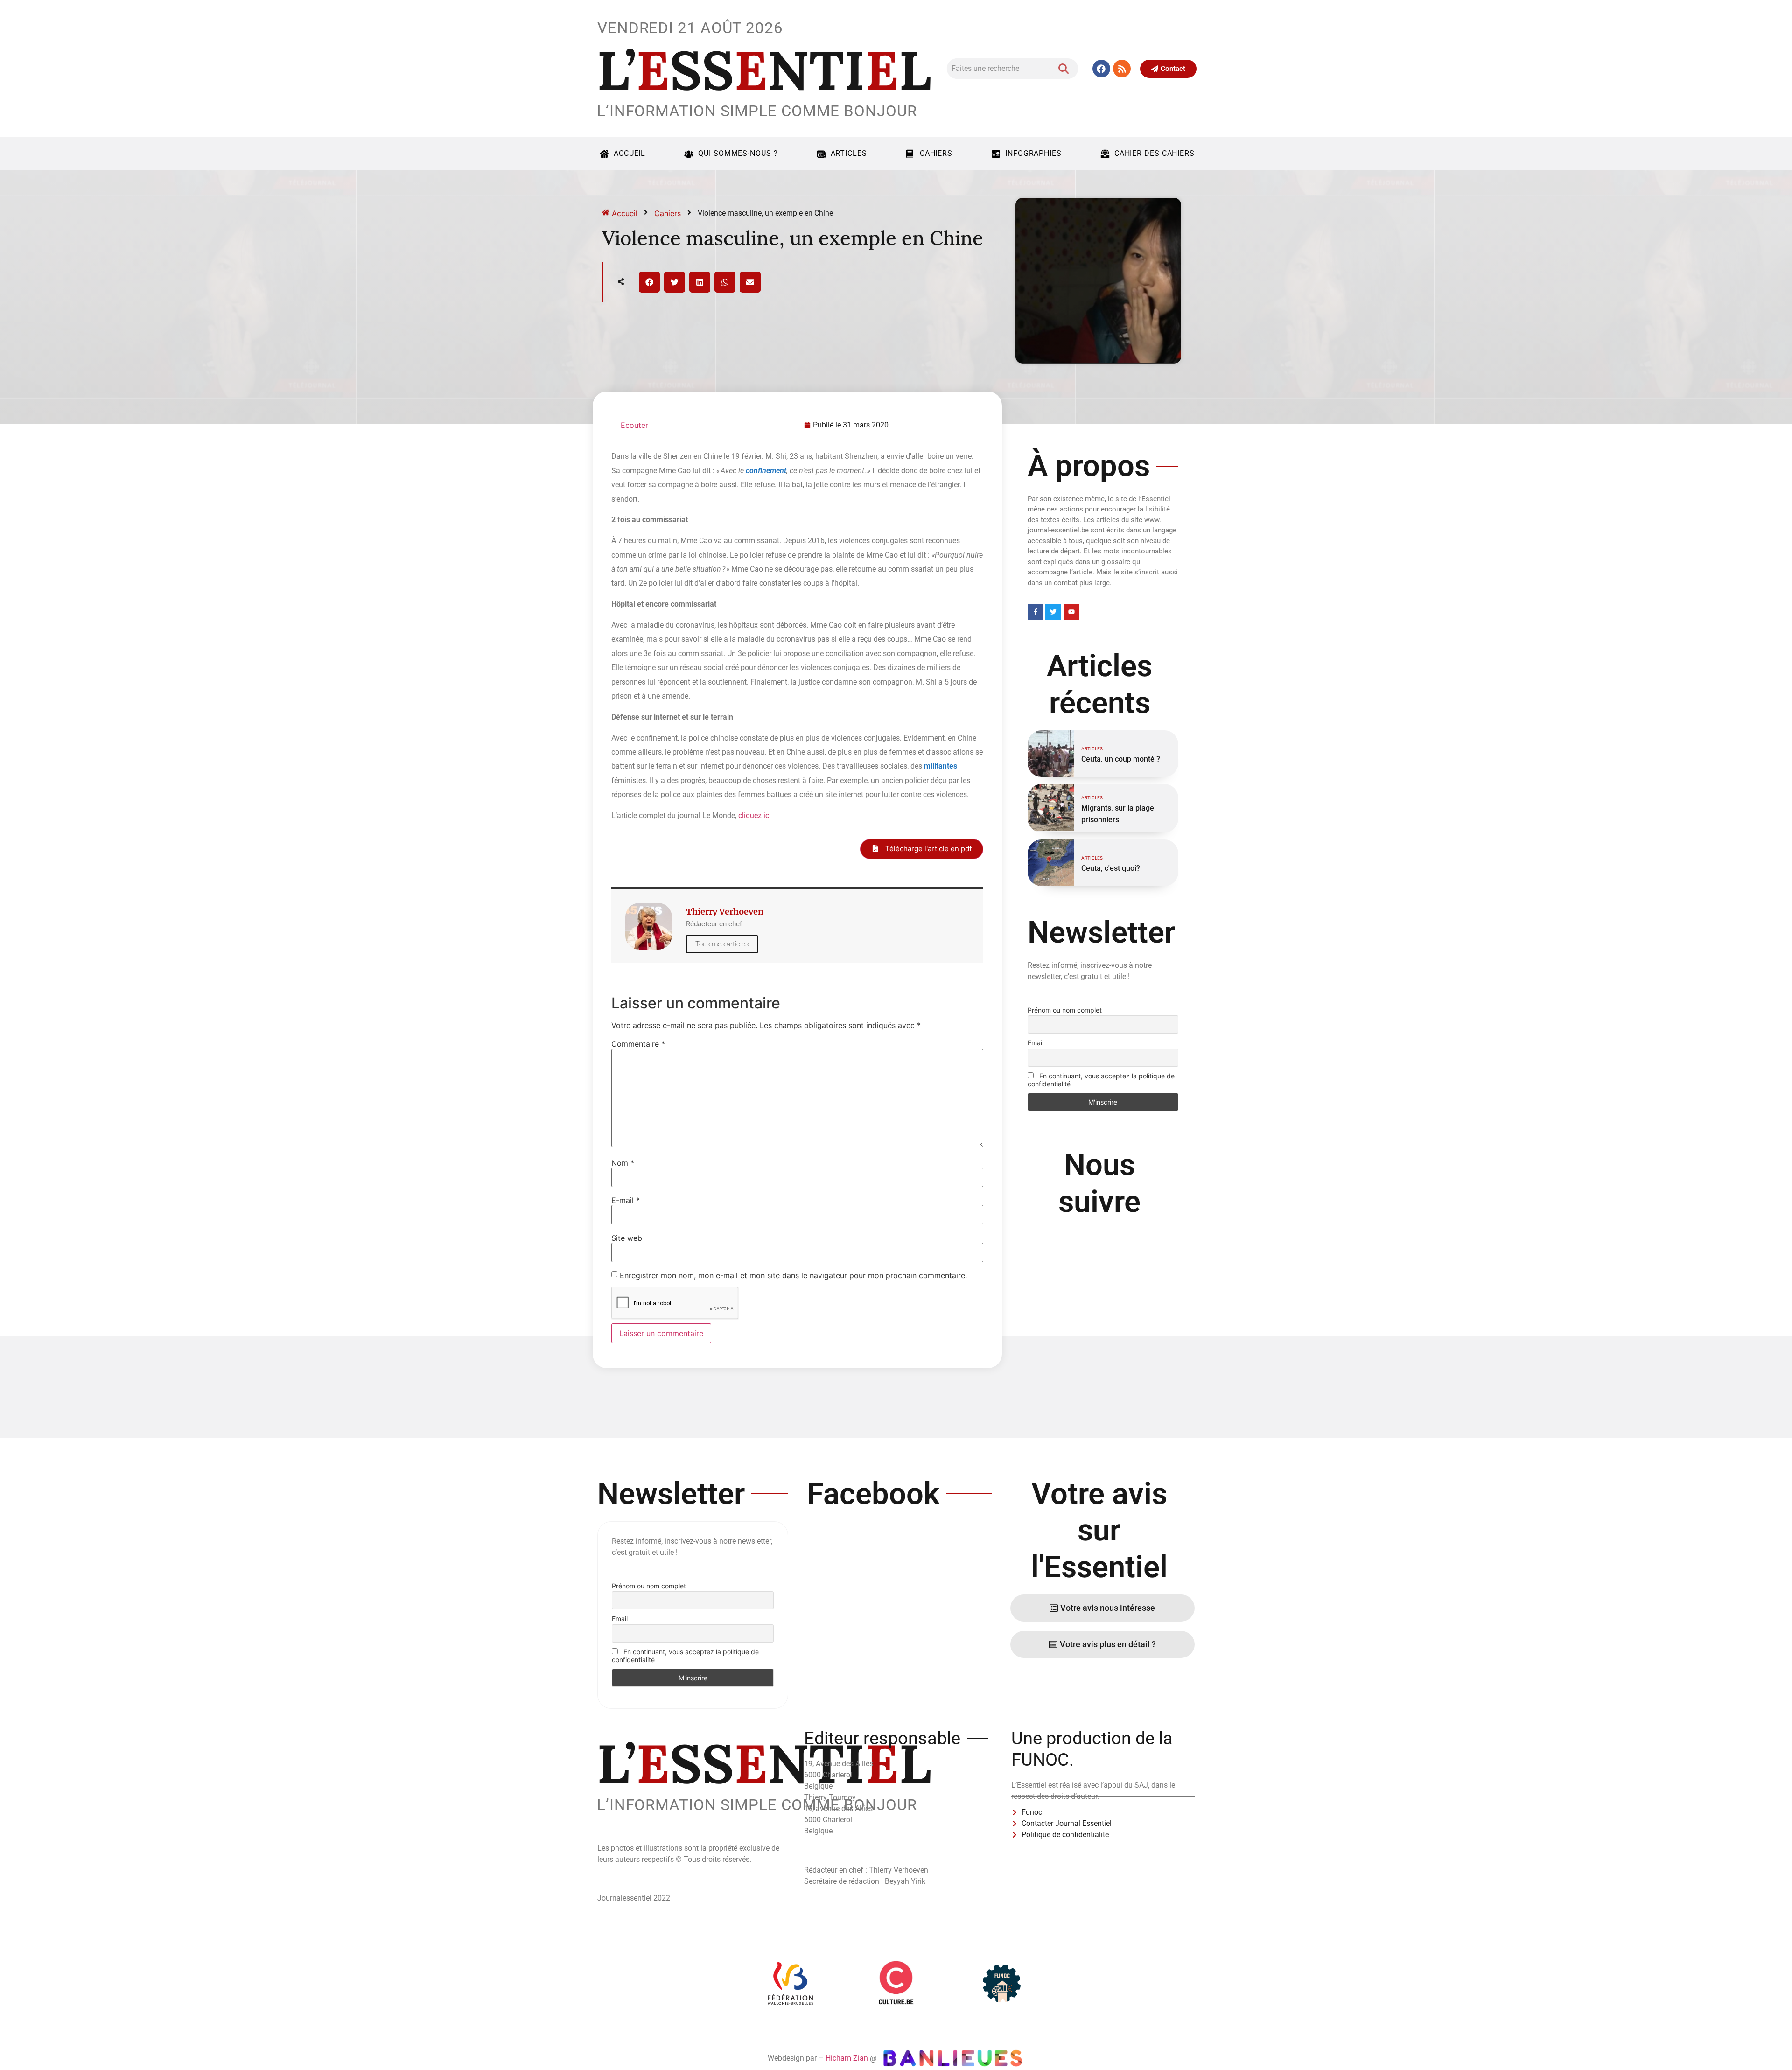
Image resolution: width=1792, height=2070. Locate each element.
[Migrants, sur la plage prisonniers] (1051, 807)
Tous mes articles (722, 944)
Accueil (630, 153)
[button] (649, 282)
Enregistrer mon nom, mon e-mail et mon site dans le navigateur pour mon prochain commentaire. (793, 1275)
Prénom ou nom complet (1065, 1010)
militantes (941, 766)
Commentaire (638, 1044)
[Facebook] (1101, 69)
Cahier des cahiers (1155, 153)
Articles (849, 153)
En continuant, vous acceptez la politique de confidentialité (1101, 1080)
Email (1036, 1043)
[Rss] (1122, 69)
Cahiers (936, 153)
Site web (627, 1238)
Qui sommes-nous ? (738, 153)
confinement (766, 471)
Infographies (1033, 153)
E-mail (626, 1200)
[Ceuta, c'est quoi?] (1051, 863)
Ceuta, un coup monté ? (1121, 759)
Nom (623, 1163)
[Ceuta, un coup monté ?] (1051, 754)
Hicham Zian (847, 2058)
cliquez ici (755, 815)
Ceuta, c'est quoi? (1111, 868)
